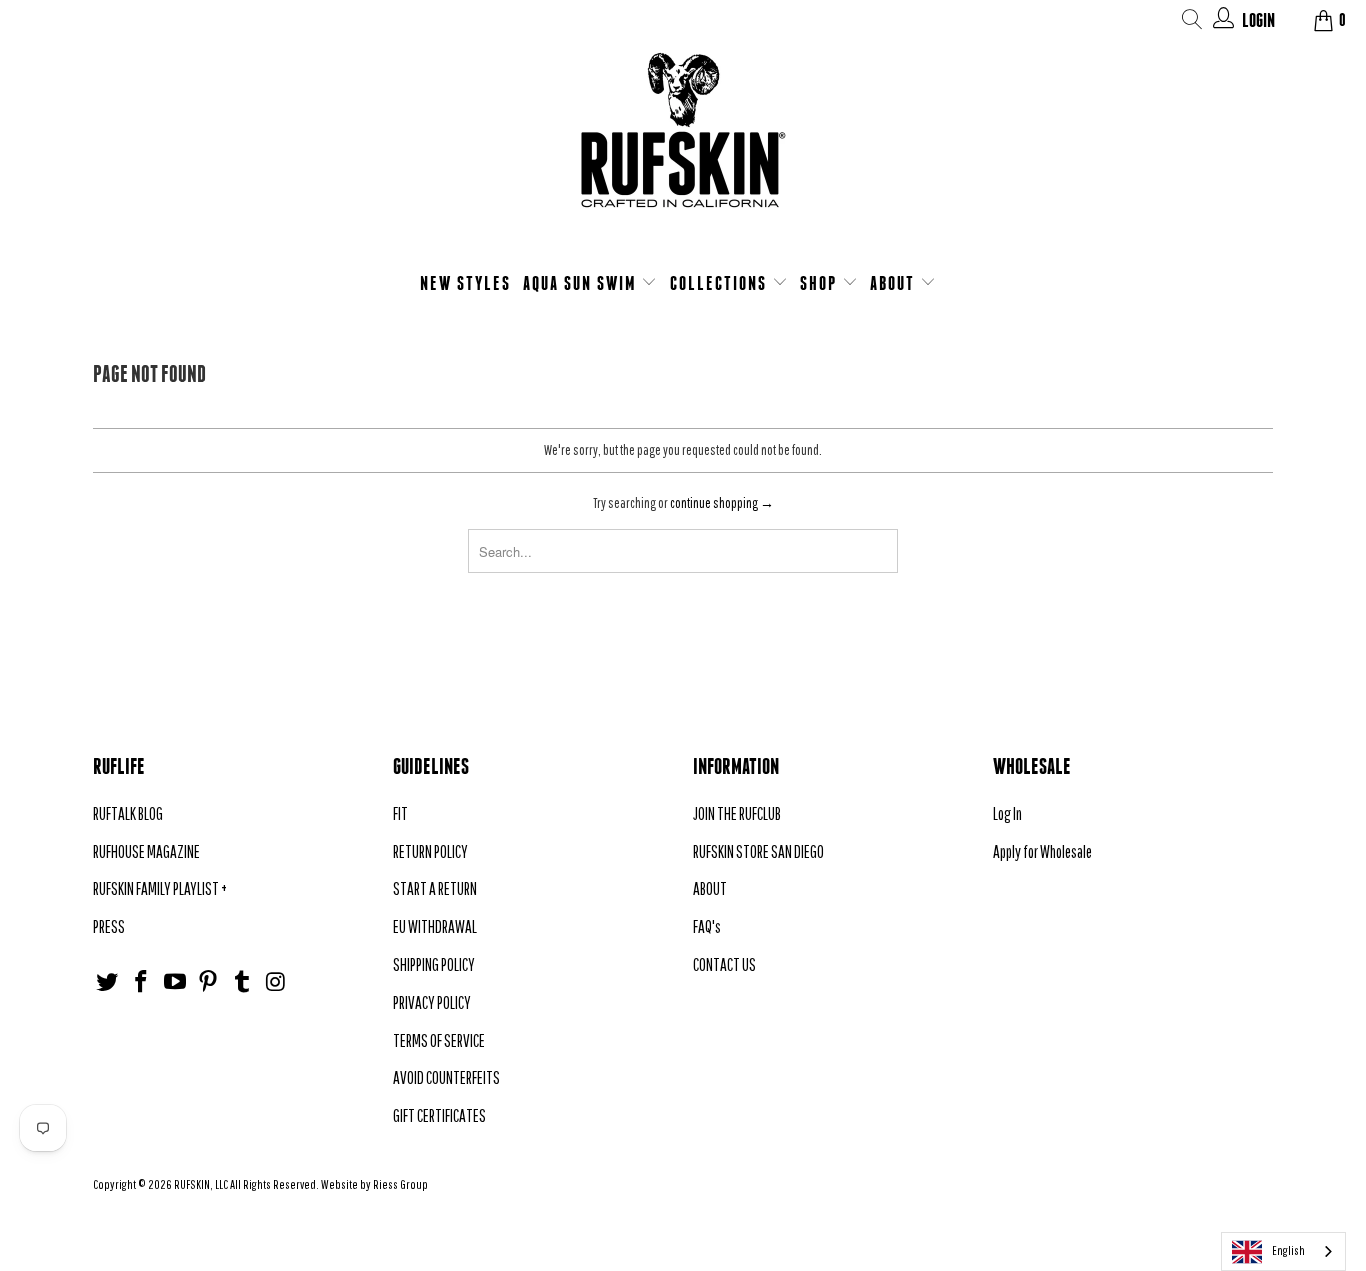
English (1288, 1250)
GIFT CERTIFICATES (439, 1115)
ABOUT (895, 283)
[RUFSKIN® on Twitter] (108, 982)
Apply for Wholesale (1042, 851)
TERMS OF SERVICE (439, 1040)
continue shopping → (722, 503)
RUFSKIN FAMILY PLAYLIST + (160, 888)
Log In (1007, 813)
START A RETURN (435, 888)
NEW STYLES (465, 283)
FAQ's (707, 926)
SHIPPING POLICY (434, 964)
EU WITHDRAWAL (435, 926)
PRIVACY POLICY (432, 1002)
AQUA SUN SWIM (582, 283)
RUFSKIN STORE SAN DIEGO (758, 851)
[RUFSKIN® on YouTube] (175, 982)
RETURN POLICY (430, 851)
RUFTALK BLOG (128, 813)
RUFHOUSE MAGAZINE (146, 851)
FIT (400, 813)
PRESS (109, 926)
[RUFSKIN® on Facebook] (142, 982)
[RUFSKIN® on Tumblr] (243, 982)
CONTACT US (724, 964)
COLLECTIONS (721, 283)
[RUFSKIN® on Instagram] (276, 982)
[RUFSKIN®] (683, 142)
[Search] (1192, 22)
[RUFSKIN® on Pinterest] (209, 982)
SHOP (821, 283)
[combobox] (1283, 1251)
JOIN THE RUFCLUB (737, 813)
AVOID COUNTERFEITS (446, 1077)
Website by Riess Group (374, 1184)
